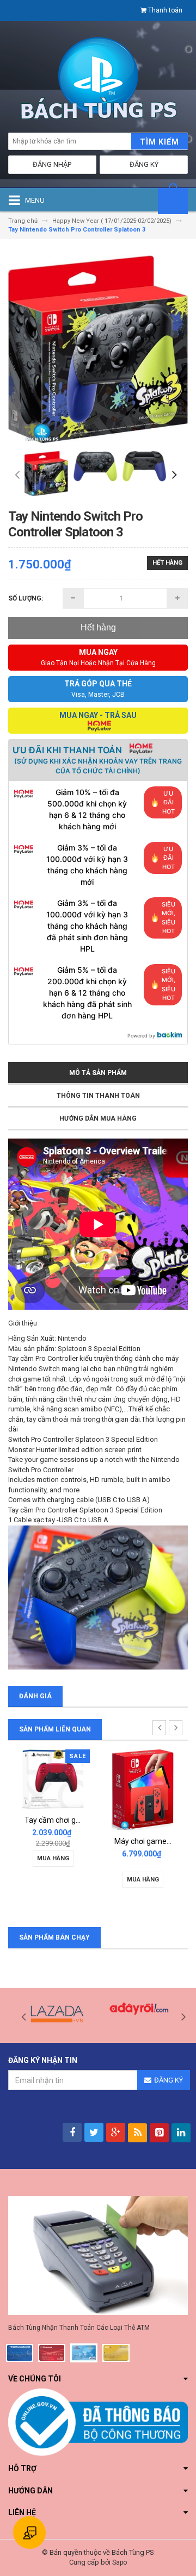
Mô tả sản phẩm (98, 1073)
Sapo (120, 2562)
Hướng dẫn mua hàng (98, 1118)
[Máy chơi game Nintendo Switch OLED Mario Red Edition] (143, 1789)
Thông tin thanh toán (98, 1096)
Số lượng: (26, 598)
